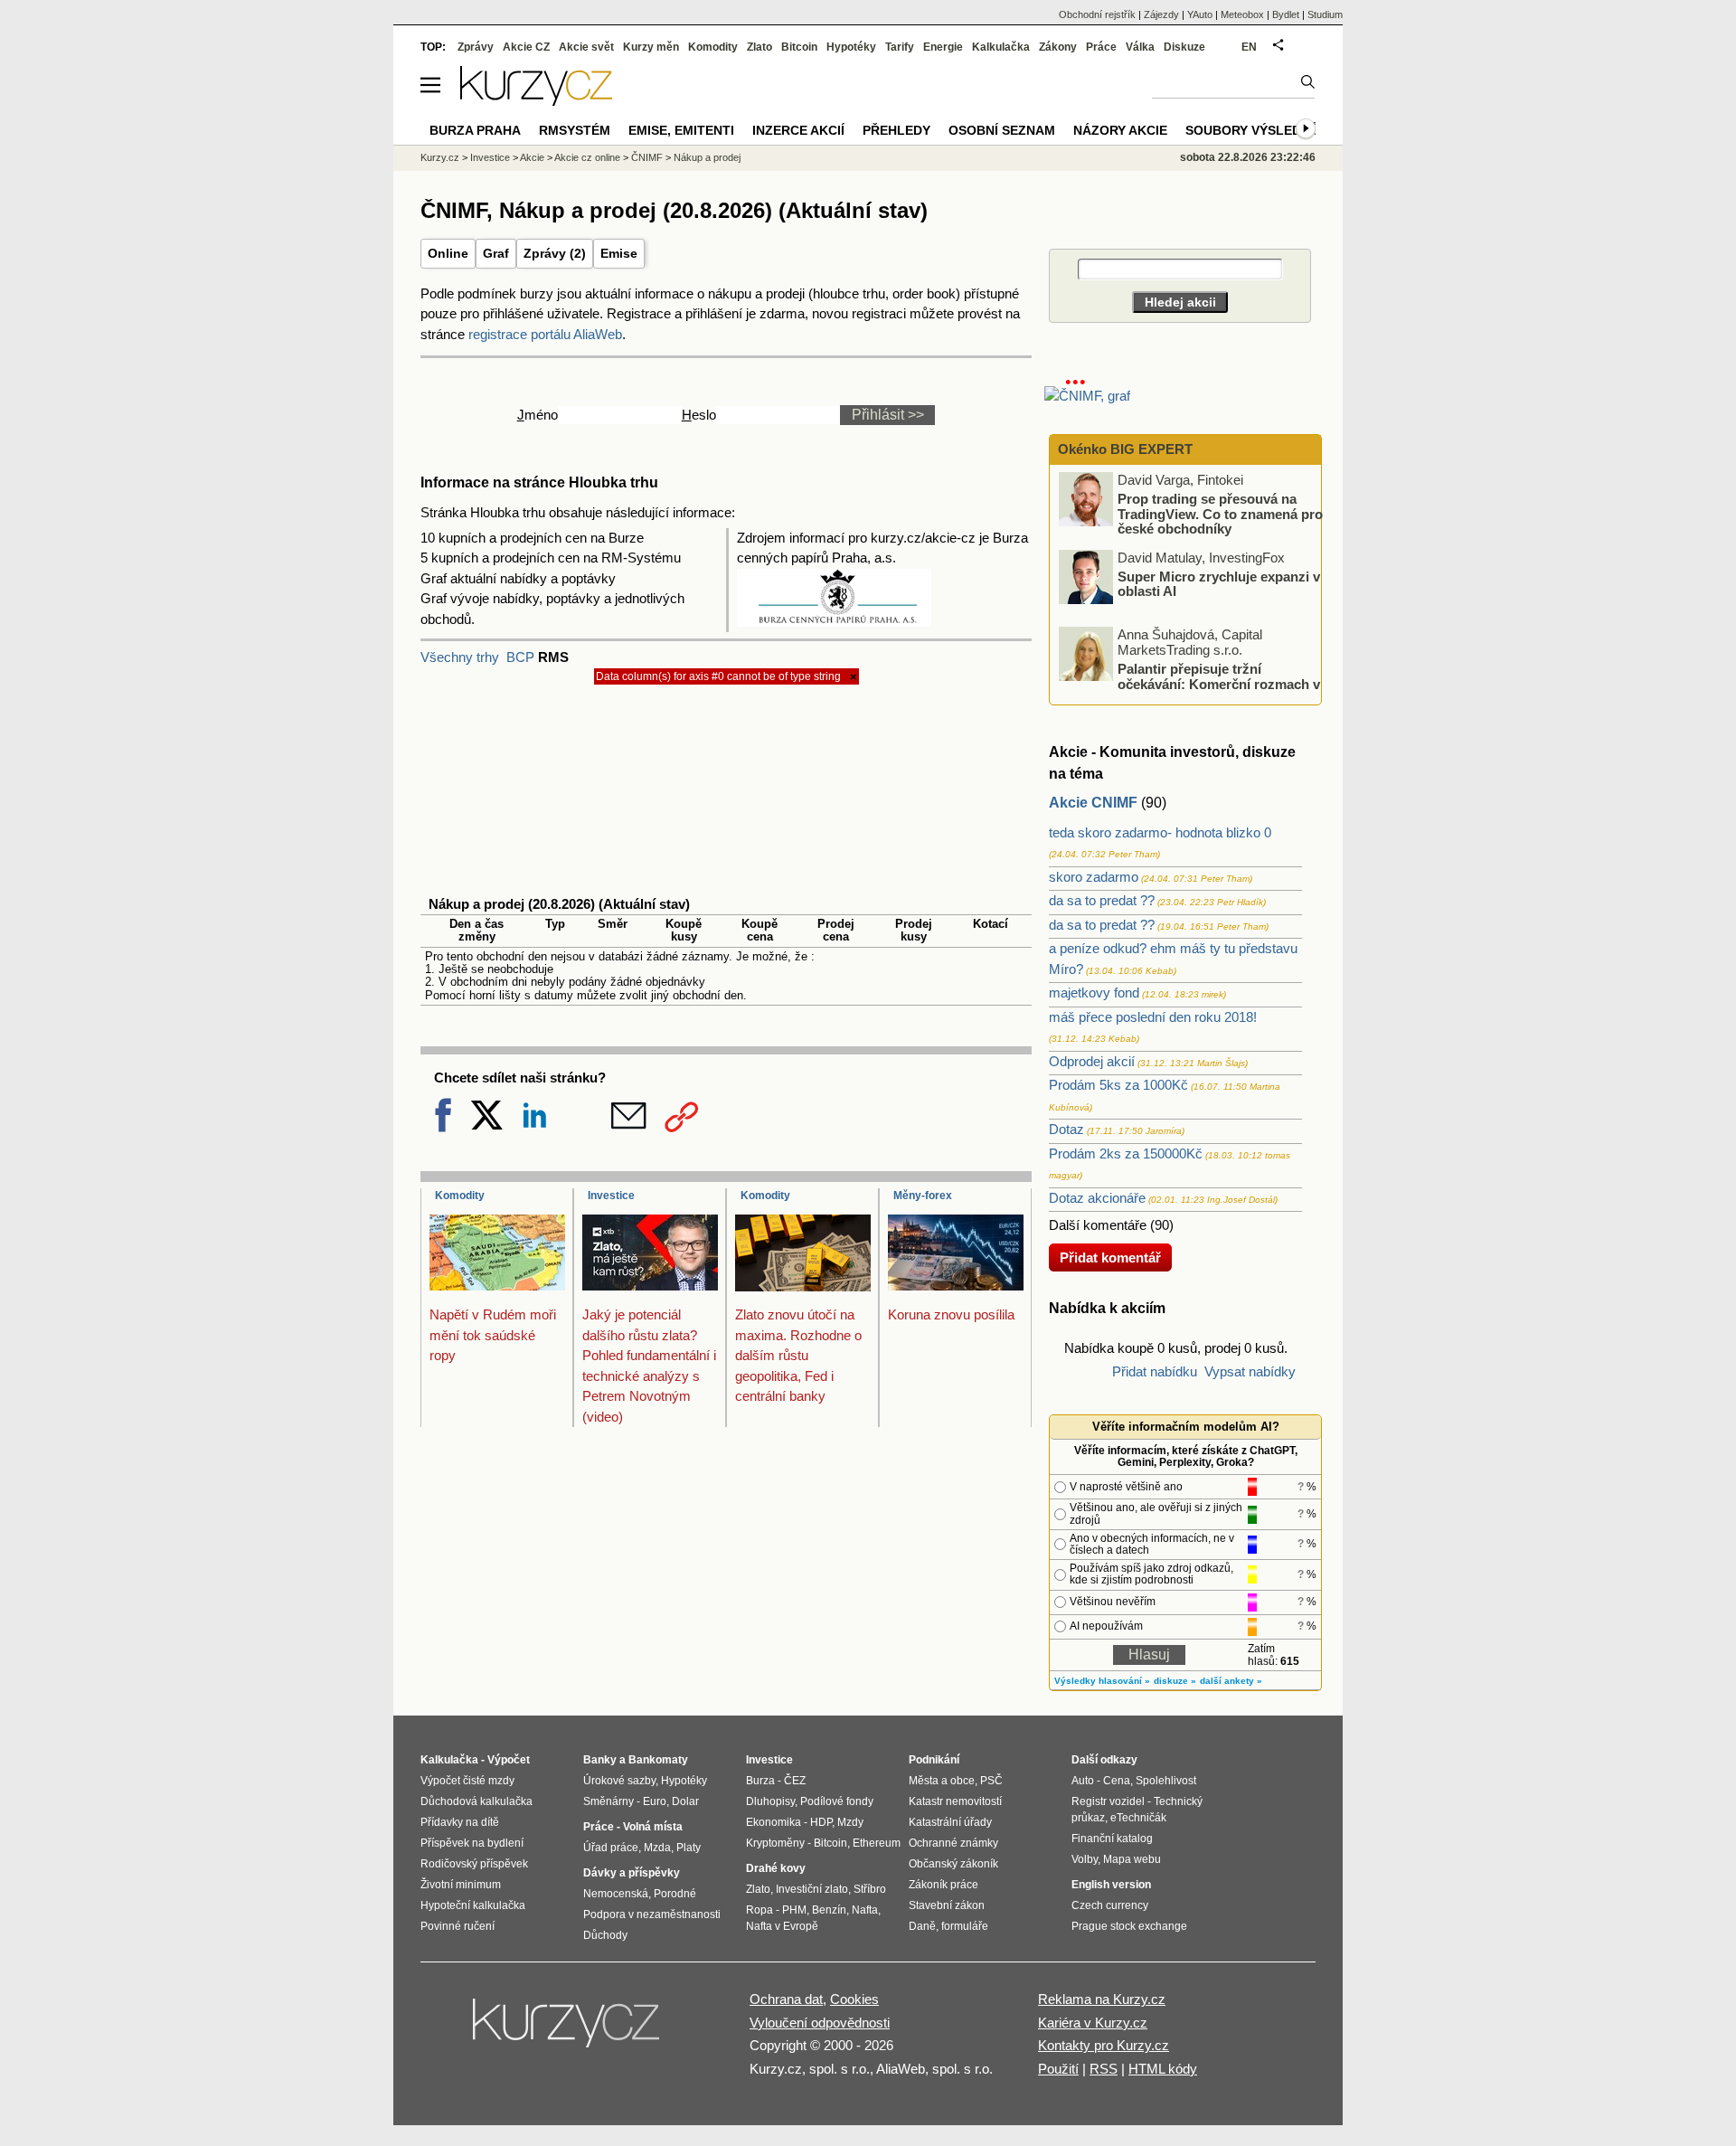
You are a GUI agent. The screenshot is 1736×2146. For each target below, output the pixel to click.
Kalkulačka (1001, 47)
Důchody (605, 1935)
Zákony (1058, 47)
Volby (1085, 1859)
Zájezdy (1161, 14)
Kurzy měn (651, 47)
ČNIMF (647, 157)
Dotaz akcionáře (1097, 1198)
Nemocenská (616, 1894)
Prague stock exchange (1129, 1926)
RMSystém (575, 130)
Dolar (685, 1801)
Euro (655, 1801)
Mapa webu (1132, 1859)
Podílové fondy (837, 1801)
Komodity (460, 1196)
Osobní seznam (1002, 130)
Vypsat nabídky (1250, 1371)
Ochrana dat (786, 1999)
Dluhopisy (770, 1801)
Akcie (532, 157)
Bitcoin (799, 47)
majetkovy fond (1094, 993)
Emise (619, 253)
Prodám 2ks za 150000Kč (1126, 1153)
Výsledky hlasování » (1102, 1681)
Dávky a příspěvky (632, 1873)
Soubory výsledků (1252, 130)
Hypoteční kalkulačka (473, 1905)
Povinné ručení (458, 1926)
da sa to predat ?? (1102, 900)
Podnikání (934, 1760)
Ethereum (877, 1843)
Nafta (865, 1910)
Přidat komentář (1110, 1257)
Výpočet (509, 1760)
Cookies (854, 1999)
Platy (689, 1848)
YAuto (1200, 14)
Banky (600, 1760)
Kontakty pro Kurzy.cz (1104, 2045)
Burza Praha (475, 130)
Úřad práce (611, 1848)
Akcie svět (586, 47)
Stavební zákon (947, 1905)
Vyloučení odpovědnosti (820, 2023)
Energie (943, 47)
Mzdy (850, 1822)
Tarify (900, 47)
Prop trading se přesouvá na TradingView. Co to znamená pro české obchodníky (1220, 514)
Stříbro (870, 1889)
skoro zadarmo (1094, 877)
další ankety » (1231, 1681)
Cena (1117, 1781)
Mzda (657, 1848)
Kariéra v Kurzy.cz (1093, 2023)
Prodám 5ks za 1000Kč (1118, 1085)
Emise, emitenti (681, 130)
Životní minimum (461, 1885)
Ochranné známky (953, 1843)
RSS (1104, 2069)
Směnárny (609, 1801)
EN (1249, 47)
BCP (520, 657)
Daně (922, 1926)
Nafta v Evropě (782, 1926)
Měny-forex (923, 1196)
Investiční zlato (812, 1889)
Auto (1083, 1781)
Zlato (759, 47)
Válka (1140, 47)
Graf (496, 253)
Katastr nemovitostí (955, 1801)
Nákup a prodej (707, 157)
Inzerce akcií (798, 130)
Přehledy (896, 130)
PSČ (991, 1781)
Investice (611, 1196)
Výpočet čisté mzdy (467, 1781)
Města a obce (942, 1781)
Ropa (759, 1910)
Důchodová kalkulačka (476, 1801)
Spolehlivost (1166, 1781)
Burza (760, 1781)
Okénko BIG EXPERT (1123, 449)
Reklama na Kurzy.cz (1102, 1999)
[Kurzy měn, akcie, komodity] (568, 2030)
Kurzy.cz (440, 157)
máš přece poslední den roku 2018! (1153, 1017)
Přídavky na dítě (460, 1822)
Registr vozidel (1108, 1801)
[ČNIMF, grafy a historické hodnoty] (1087, 396)
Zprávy (476, 47)
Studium (1325, 14)
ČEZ (795, 1781)
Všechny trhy (460, 657)
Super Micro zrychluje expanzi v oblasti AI (1219, 583)
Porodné (675, 1894)
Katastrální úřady (950, 1822)
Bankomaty (658, 1760)
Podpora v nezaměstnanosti (652, 1914)
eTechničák (1138, 1818)
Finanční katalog (1112, 1839)
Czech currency (1110, 1905)
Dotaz (1066, 1129)
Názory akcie (1120, 130)
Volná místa (653, 1827)
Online (448, 253)
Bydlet (1286, 14)
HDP (821, 1822)
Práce (1101, 47)
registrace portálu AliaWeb (545, 334)
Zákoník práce (943, 1885)
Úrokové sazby (619, 1781)
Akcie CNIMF (1093, 803)
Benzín (829, 1910)
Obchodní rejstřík (1097, 14)
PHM (794, 1910)
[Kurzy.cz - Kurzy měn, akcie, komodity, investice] (536, 101)
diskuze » (1175, 1681)
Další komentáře (1098, 1225)
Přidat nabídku (1155, 1371)
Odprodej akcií (1092, 1061)
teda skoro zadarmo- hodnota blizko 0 (1160, 832)
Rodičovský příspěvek (474, 1864)
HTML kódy (1163, 2069)
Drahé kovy (776, 1868)
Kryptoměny (775, 1843)
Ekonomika (774, 1822)
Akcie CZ (526, 47)
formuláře (965, 1926)
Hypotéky (851, 47)
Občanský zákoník (953, 1864)
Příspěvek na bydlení (472, 1843)
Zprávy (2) (555, 253)
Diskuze (1184, 47)
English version (1111, 1885)
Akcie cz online (587, 157)
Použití (1058, 2069)
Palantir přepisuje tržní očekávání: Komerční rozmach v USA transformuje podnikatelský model (1191, 684)
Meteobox (1242, 14)
